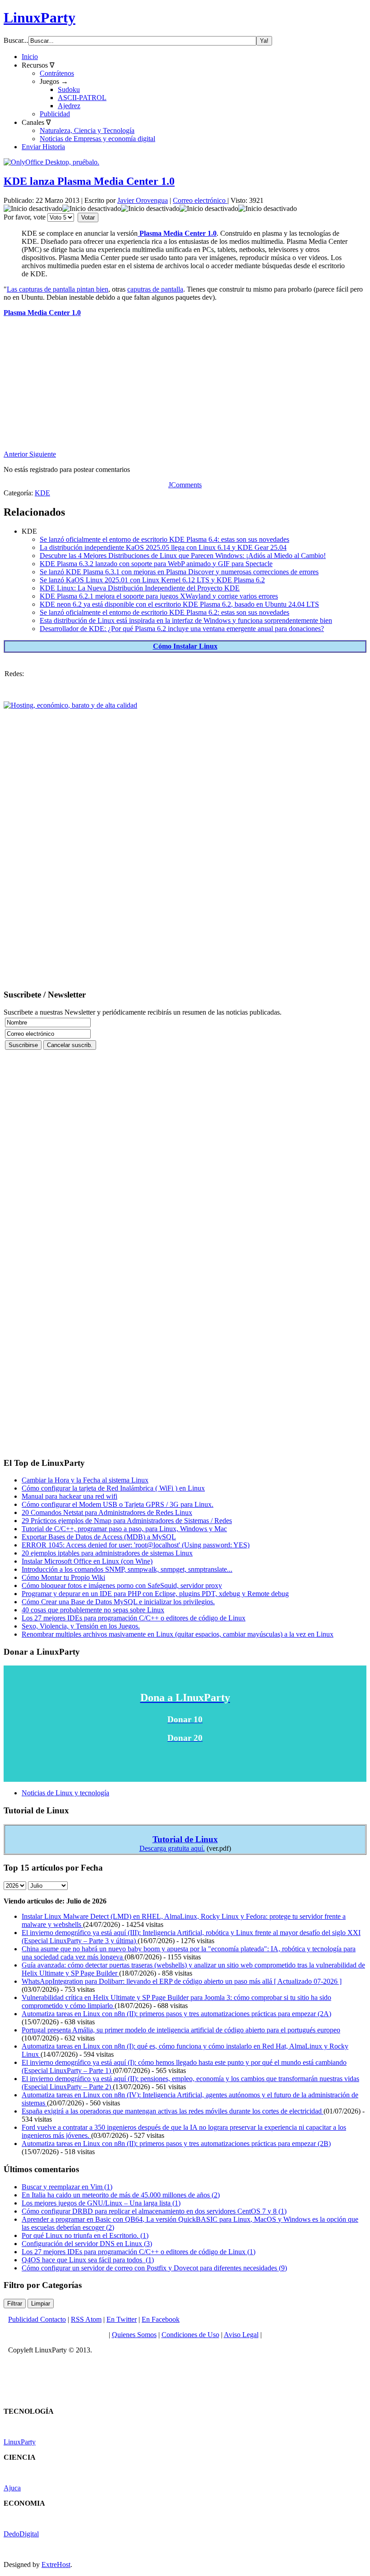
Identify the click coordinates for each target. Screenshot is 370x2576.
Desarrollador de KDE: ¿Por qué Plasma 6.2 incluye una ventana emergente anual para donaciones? (182, 629)
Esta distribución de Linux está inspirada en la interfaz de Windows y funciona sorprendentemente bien (186, 620)
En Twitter (122, 2319)
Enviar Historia (43, 147)
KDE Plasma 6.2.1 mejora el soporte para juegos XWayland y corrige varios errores (159, 596)
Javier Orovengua (143, 200)
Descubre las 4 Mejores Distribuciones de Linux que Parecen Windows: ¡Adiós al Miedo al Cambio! (183, 556)
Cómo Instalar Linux (185, 646)
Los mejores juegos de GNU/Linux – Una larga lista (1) (101, 2203)
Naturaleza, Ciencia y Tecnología (87, 130)
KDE (42, 493)
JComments (185, 485)
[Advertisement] (185, 387)
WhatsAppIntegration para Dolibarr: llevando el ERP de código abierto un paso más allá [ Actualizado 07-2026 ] (182, 1981)
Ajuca (12, 2488)
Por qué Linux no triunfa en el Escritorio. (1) (85, 2235)
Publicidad (55, 114)
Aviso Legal (241, 2335)
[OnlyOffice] (51, 162)
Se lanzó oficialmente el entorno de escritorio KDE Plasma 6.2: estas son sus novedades (164, 612)
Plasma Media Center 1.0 (177, 233)
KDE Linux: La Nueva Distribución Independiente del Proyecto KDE (140, 588)
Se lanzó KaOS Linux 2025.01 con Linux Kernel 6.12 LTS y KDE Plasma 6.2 (152, 580)
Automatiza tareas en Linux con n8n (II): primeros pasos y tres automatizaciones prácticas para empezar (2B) (176, 2144)
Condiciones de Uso (190, 2335)
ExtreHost (56, 2565)
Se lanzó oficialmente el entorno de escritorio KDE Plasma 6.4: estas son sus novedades (164, 539)
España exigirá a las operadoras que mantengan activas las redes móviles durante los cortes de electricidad (173, 2111)
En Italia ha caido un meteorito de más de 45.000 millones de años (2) (121, 2195)
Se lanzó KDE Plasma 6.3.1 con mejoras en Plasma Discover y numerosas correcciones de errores (179, 572)
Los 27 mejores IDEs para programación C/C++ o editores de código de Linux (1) (139, 2252)
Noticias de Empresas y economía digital (97, 139)
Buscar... (16, 40)
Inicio (30, 57)
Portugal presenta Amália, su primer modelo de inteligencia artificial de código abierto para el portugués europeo (181, 2030)
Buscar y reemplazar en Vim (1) (67, 2187)
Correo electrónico (200, 200)
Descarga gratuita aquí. (172, 1848)
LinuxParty (39, 18)
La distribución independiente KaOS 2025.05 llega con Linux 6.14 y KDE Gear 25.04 (163, 547)
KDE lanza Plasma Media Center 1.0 (89, 181)
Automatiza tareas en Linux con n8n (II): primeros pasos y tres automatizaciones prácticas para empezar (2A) (176, 2014)
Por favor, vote (25, 217)
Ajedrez (69, 106)
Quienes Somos (134, 2335)
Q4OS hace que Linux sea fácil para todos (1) (88, 2260)
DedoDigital (21, 2534)
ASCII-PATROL (82, 98)
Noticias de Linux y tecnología (65, 1793)
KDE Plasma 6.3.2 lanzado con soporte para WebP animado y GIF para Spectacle (156, 564)
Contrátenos (57, 73)
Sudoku (69, 89)
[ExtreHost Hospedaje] (70, 705)
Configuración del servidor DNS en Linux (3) (87, 2244)
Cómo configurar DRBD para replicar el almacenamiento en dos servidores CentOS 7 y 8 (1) (154, 2211)
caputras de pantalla (155, 289)
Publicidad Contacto (37, 2319)
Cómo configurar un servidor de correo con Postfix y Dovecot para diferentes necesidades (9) (154, 2268)
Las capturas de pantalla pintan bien (58, 289)
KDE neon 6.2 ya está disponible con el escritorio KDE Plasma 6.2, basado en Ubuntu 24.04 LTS (179, 604)
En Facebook (161, 2319)
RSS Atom (86, 2319)
